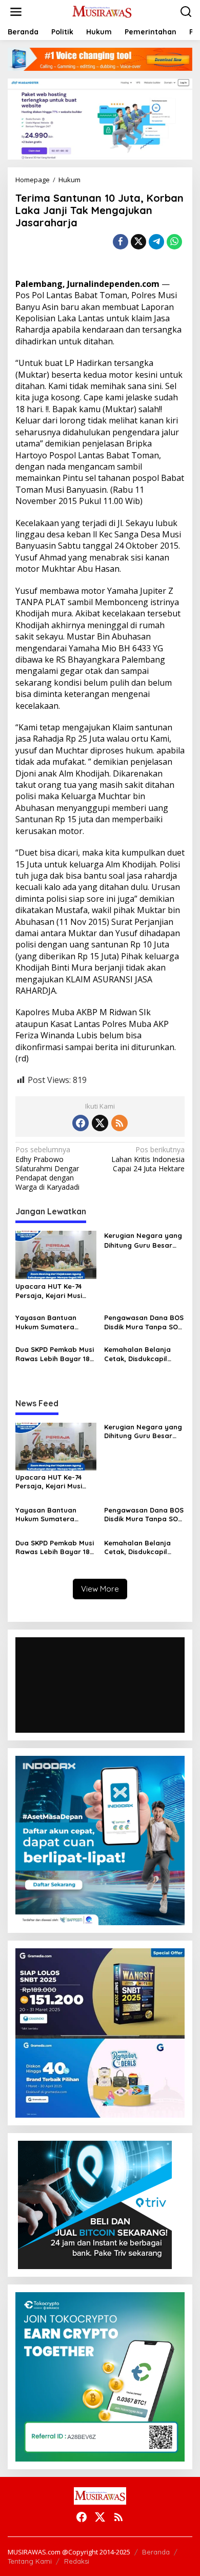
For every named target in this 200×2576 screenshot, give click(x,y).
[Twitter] (100, 1123)
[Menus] (16, 12)
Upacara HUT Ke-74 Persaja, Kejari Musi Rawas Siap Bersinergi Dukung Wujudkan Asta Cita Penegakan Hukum (55, 1291)
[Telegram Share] (156, 242)
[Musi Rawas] (102, 11)
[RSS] (119, 1123)
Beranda (156, 2552)
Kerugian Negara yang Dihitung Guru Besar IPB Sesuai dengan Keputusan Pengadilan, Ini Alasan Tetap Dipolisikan (144, 1240)
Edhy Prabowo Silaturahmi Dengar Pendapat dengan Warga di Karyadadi (47, 1168)
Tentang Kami (30, 2561)
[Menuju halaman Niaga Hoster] (100, 118)
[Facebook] (81, 1123)
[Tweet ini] (138, 242)
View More (100, 1589)
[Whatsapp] (174, 242)
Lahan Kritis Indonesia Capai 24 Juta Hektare (148, 1159)
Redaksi (77, 2561)
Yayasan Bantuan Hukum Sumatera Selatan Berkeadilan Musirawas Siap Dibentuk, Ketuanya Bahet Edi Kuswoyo (50, 1322)
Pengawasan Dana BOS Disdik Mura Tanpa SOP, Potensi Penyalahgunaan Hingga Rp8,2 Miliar (144, 1322)
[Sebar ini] (121, 242)
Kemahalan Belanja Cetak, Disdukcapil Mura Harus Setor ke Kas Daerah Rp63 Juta (142, 1354)
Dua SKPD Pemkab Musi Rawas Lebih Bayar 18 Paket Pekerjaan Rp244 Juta (55, 1354)
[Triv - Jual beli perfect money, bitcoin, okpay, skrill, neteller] (95, 2204)
